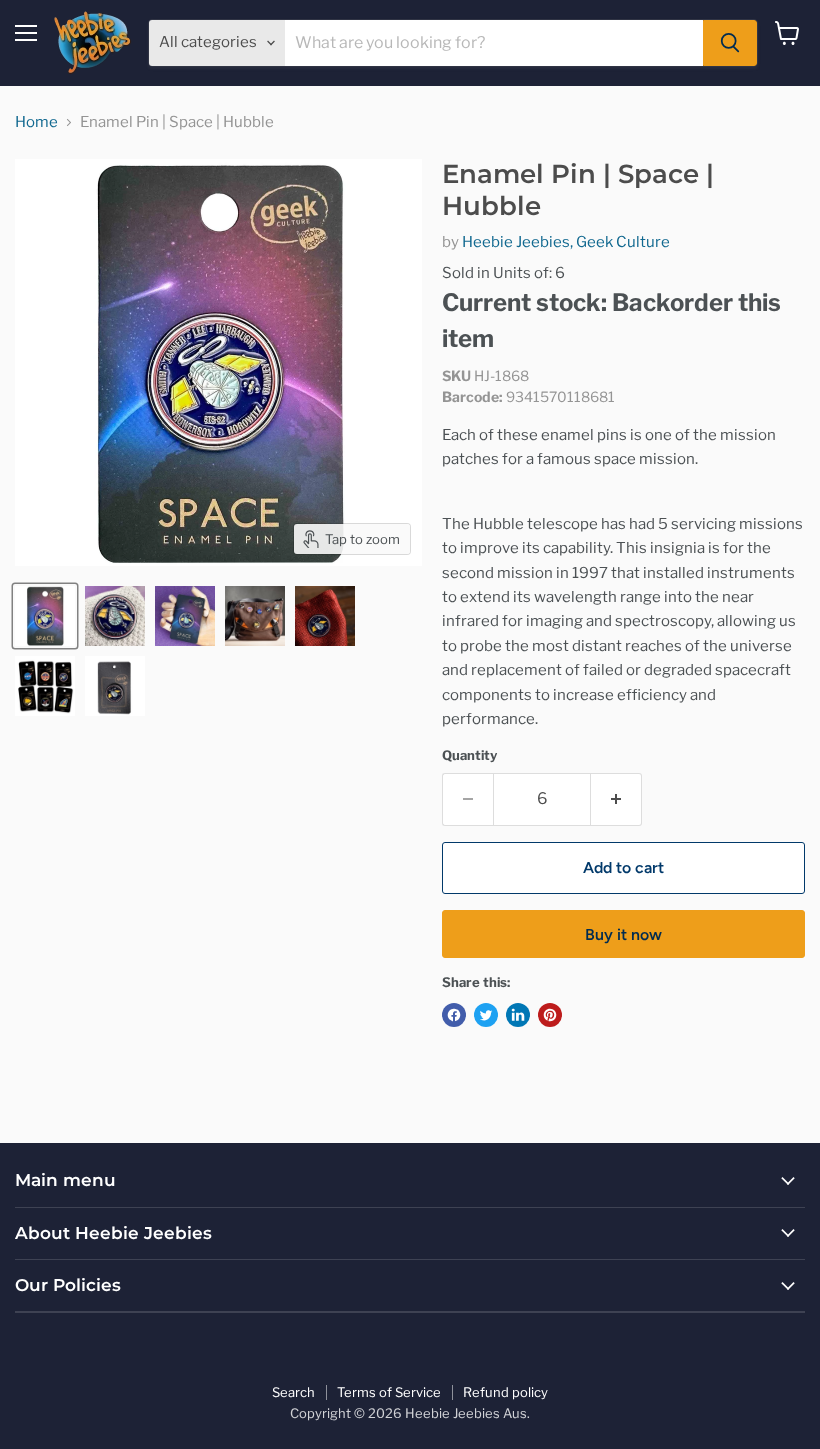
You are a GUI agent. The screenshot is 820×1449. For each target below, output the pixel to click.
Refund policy (505, 1392)
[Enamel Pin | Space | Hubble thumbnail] (45, 616)
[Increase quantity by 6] (616, 799)
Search (293, 1392)
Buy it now (623, 934)
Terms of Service (389, 1392)
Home (36, 122)
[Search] (730, 43)
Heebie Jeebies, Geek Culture (566, 242)
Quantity (469, 755)
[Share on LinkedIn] (518, 1015)
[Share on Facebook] (454, 1015)
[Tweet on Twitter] (486, 1015)
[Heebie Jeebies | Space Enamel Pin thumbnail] (45, 686)
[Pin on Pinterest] (550, 1015)
